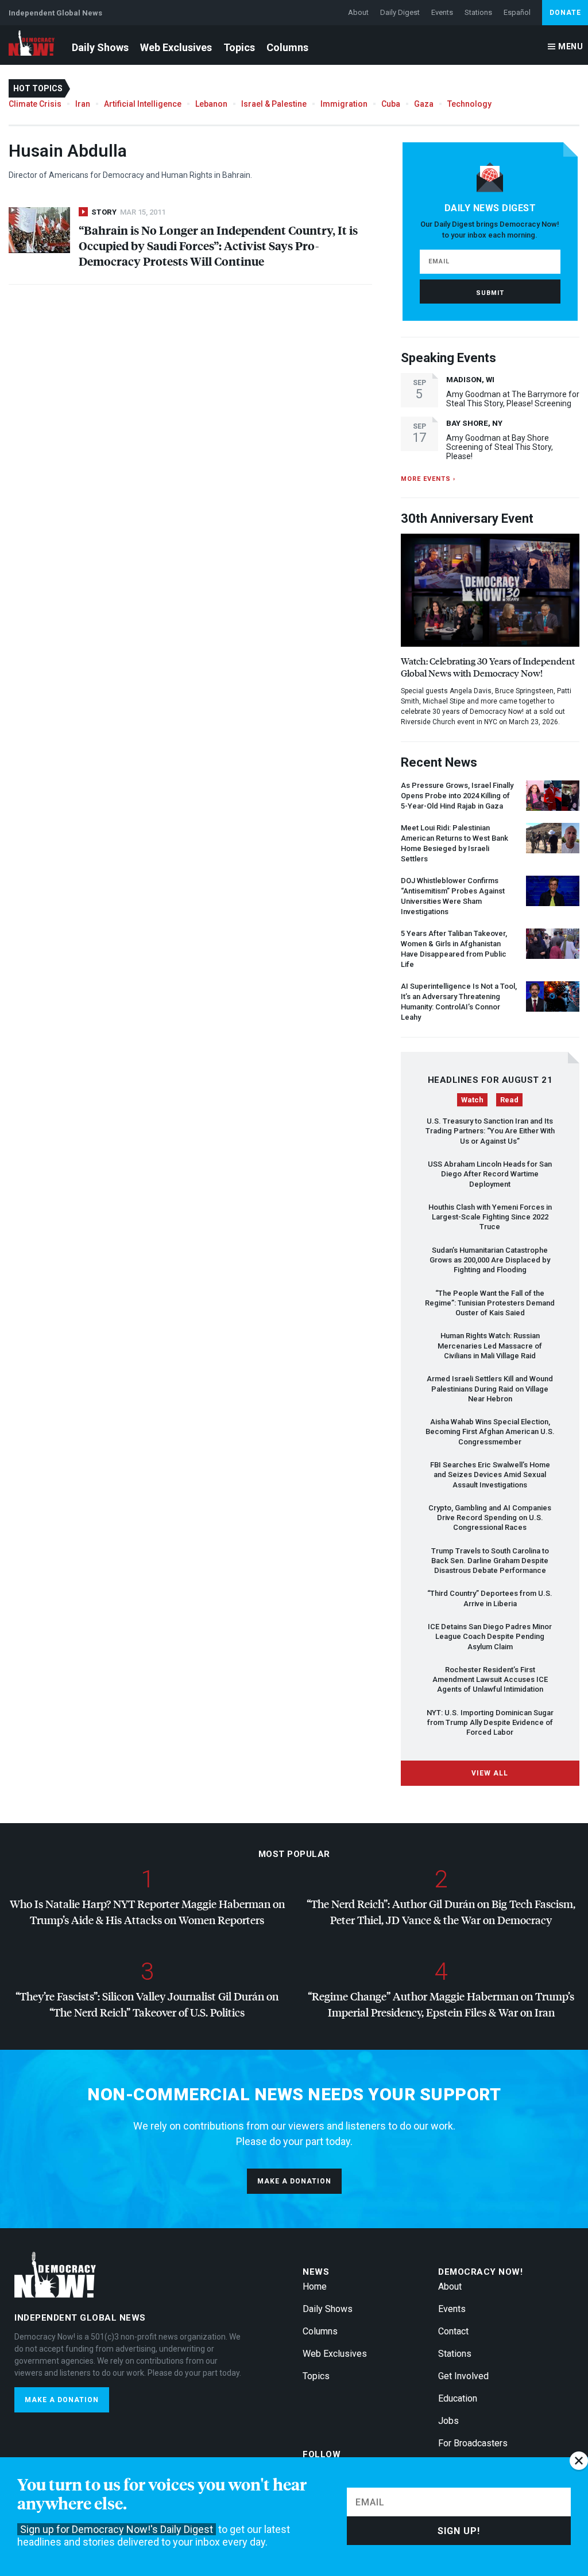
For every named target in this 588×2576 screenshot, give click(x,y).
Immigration (344, 104)
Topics (239, 47)
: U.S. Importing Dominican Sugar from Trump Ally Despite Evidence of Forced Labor (490, 1723)
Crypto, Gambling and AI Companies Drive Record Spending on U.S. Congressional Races (490, 1518)
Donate (565, 13)
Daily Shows (100, 47)
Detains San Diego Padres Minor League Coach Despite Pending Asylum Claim (490, 1637)
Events (442, 12)
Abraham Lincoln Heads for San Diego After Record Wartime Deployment (490, 1174)
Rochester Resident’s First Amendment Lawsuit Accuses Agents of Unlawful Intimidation (490, 1680)
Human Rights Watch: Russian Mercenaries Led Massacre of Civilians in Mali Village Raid (490, 1346)
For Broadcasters (473, 2443)
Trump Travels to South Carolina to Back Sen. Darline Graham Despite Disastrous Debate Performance (490, 1561)
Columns (287, 47)
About (358, 12)
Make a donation (294, 2181)
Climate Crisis (35, 104)
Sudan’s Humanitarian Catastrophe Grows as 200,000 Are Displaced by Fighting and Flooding (490, 1260)
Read (509, 1100)
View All (490, 1773)
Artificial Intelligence (143, 104)
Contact (453, 2331)
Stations (478, 12)
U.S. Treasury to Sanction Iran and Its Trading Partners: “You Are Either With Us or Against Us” (490, 1131)
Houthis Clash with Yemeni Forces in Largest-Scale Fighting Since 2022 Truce (490, 1217)
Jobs (448, 2421)
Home (315, 2286)
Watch (472, 1100)
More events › (428, 479)
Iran (83, 104)
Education (458, 2398)
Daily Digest (400, 12)
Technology (469, 104)
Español (517, 12)
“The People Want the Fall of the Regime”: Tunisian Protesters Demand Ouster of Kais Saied (490, 1303)
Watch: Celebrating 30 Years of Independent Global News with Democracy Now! (488, 667)
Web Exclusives (176, 47)
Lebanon (211, 104)
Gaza (424, 104)
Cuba (391, 104)
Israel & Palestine (274, 104)
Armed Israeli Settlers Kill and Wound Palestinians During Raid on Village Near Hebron (490, 1389)
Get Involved (463, 2376)
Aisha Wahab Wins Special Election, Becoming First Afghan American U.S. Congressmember (490, 1432)
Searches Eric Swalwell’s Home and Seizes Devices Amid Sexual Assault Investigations (490, 1475)
